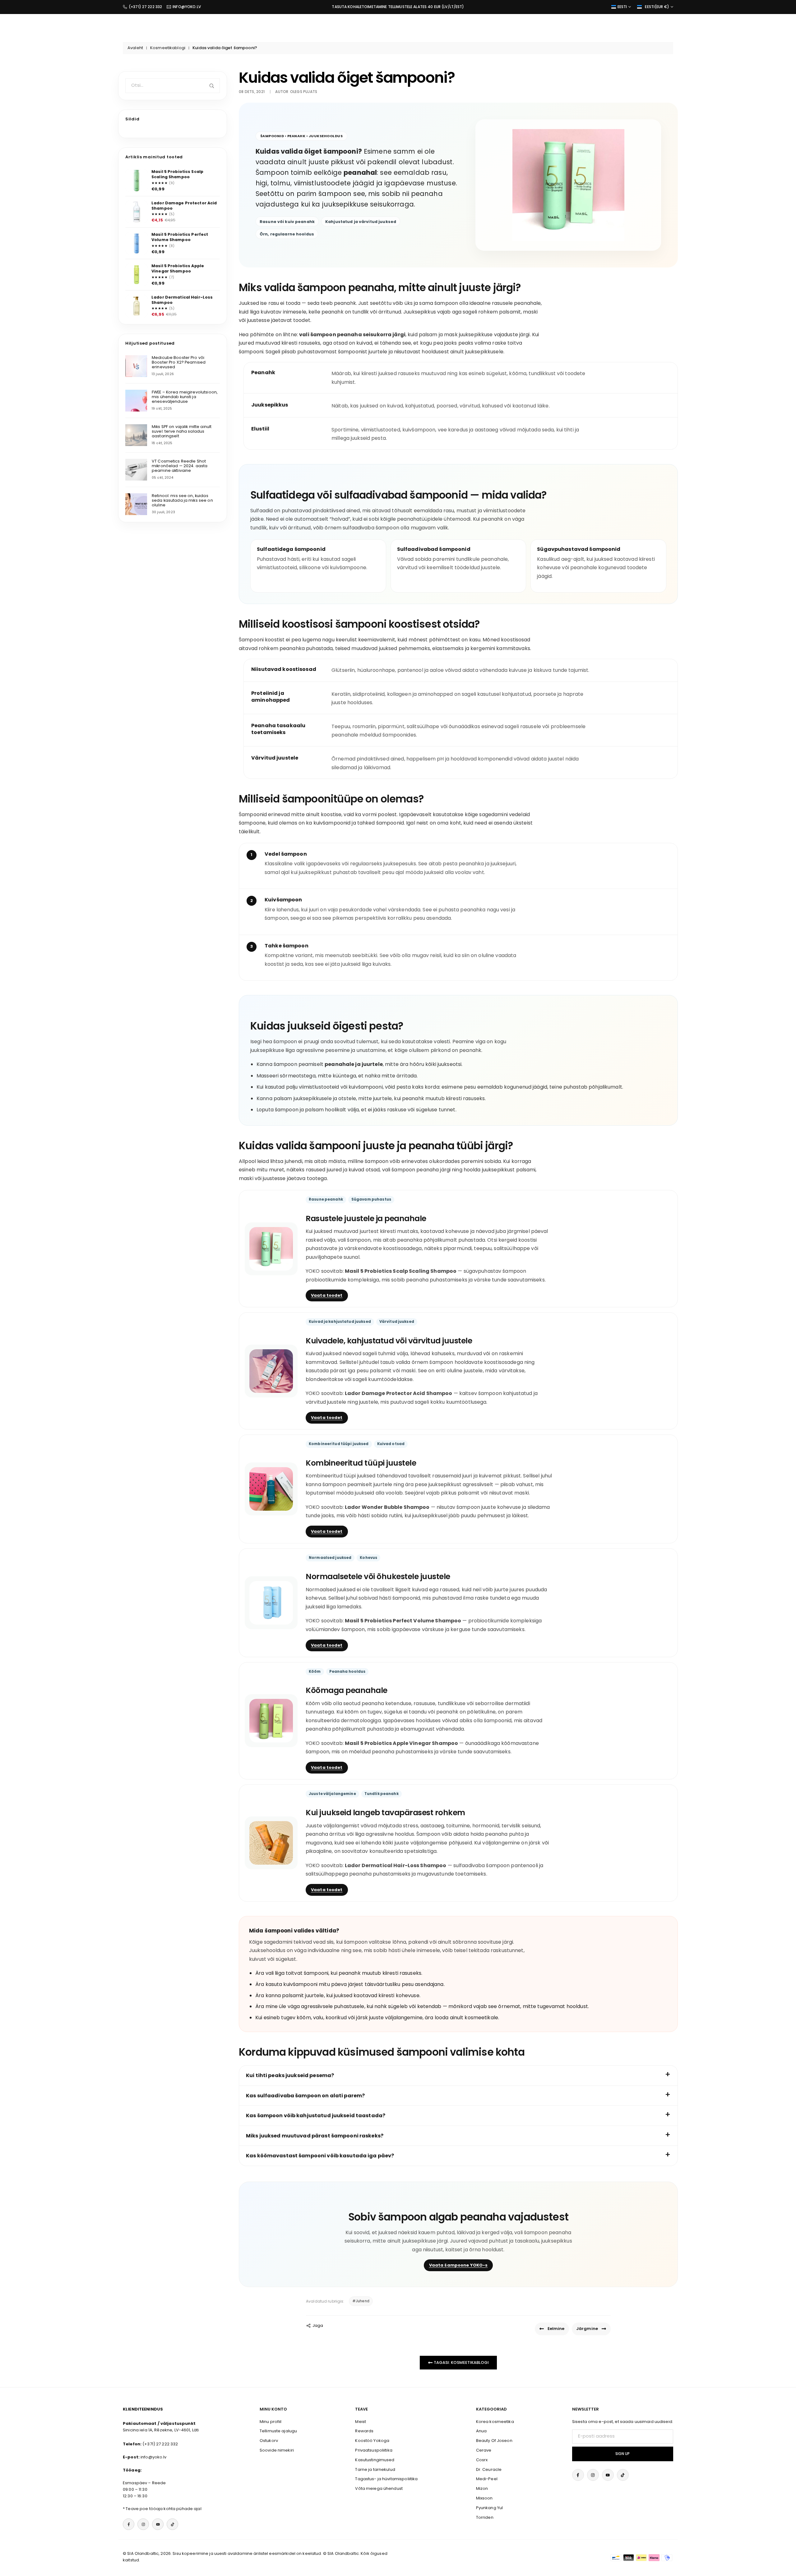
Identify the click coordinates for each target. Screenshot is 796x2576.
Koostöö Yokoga (372, 2441)
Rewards (364, 2431)
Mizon (482, 2488)
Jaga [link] (318, 2325)
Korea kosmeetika (495, 2422)
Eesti (622, 7)
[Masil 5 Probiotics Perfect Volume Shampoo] (137, 243)
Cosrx (482, 2460)
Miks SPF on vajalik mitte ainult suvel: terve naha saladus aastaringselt (182, 431)
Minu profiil (271, 2422)
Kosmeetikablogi (168, 48)
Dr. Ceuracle (489, 2469)
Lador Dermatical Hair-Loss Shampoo (182, 300)
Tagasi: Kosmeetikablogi (461, 2362)
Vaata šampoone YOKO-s (458, 2265)
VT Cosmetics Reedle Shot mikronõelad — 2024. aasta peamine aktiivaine (180, 466)
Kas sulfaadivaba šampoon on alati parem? (305, 2096)
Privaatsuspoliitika (374, 2450)
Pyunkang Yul (490, 2508)
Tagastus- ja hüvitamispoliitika (386, 2479)
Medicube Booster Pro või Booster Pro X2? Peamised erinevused (179, 362)
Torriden (485, 2517)
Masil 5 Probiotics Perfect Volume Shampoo (180, 237)
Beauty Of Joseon (494, 2441)
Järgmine (587, 2329)
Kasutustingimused (375, 2460)
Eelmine (556, 2329)
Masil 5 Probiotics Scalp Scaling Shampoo (177, 174)
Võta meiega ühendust (379, 2488)
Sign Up (622, 2454)
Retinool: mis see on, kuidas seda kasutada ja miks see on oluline (182, 500)
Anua (481, 2431)
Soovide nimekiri (277, 2450)
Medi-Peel (487, 2479)
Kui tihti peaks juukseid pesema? (290, 2075)
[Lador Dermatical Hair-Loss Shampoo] (137, 306)
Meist (361, 2422)
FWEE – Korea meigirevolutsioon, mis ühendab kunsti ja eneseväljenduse (185, 397)
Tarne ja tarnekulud (375, 2469)
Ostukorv (269, 2441)
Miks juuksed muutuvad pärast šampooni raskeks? (315, 2136)
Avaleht (135, 48)
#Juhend (361, 2301)
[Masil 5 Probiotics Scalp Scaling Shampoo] (137, 180)
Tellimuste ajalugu (278, 2431)
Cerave (484, 2450)
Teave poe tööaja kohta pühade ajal (163, 2509)
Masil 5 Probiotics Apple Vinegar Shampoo (178, 269)
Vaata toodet (327, 1295)
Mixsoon (484, 2498)
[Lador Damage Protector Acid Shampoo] (137, 212)
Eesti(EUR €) (657, 7)
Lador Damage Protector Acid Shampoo (184, 205)
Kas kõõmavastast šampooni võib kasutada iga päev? (320, 2156)
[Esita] (213, 86)
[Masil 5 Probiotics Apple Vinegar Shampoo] (137, 274)
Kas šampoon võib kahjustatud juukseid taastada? (316, 2116)
